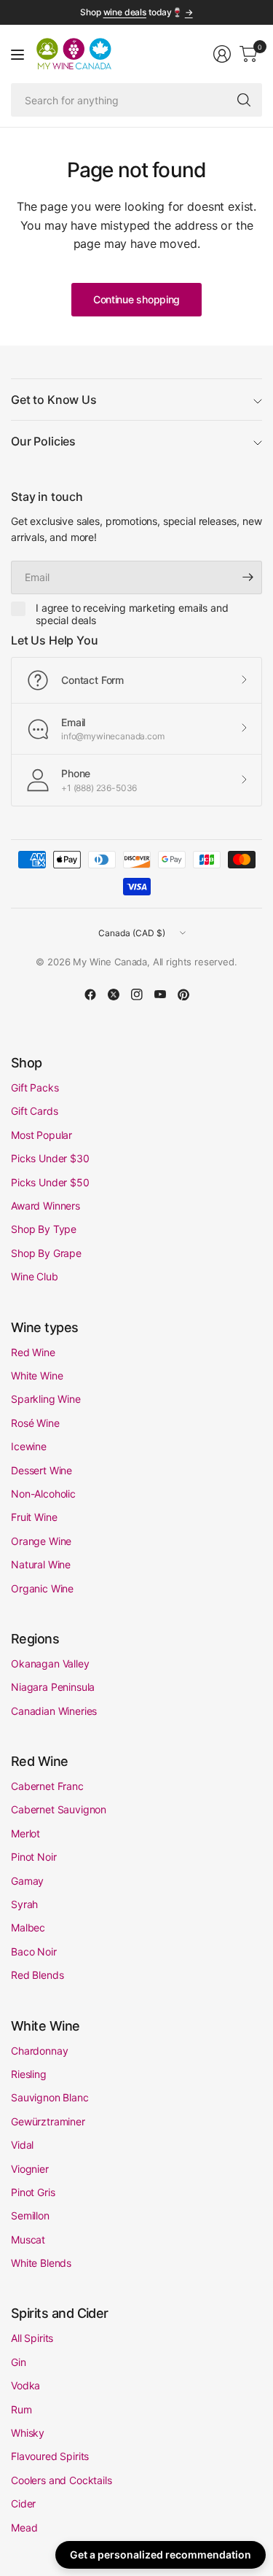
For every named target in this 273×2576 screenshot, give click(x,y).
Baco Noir (34, 1952)
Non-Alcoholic (43, 1494)
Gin (19, 2362)
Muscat (28, 2240)
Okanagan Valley (50, 1663)
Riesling (29, 2074)
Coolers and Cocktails (62, 2480)
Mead (24, 2528)
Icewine (29, 1446)
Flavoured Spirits (50, 2456)
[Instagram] (137, 995)
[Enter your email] (248, 577)
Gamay (27, 1881)
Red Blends (37, 1975)
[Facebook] (90, 995)
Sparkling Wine (46, 1399)
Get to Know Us (54, 400)
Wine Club (35, 1276)
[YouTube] (160, 995)
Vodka (25, 2385)
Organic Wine (42, 1588)
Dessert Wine (41, 1470)
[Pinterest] (183, 995)
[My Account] (222, 54)
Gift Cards (34, 1111)
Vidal (22, 2145)
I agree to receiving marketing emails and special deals (132, 614)
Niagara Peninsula (53, 1687)
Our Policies (43, 441)
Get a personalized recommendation (161, 2554)
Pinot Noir (33, 1857)
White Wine (37, 1375)
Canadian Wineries (54, 1711)
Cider (23, 2503)
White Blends (41, 2263)
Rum (21, 2409)
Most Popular (41, 1135)
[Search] (244, 100)
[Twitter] (114, 995)
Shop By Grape (46, 1253)
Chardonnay (39, 2051)
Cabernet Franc (47, 1786)
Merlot (25, 1833)
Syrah (24, 1904)
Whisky (28, 2433)
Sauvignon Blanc (50, 2097)
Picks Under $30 (50, 1158)
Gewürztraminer (48, 2121)
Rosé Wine (35, 1423)
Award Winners (45, 1206)
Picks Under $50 (50, 1182)
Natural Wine (41, 1564)
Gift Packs (35, 1087)
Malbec (28, 1927)
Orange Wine (41, 1541)
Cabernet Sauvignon (59, 1809)
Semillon (30, 2215)
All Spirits (32, 2338)
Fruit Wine (34, 1517)
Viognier (30, 2169)
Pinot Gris (33, 2192)
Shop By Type (44, 1229)
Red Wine (33, 1352)
